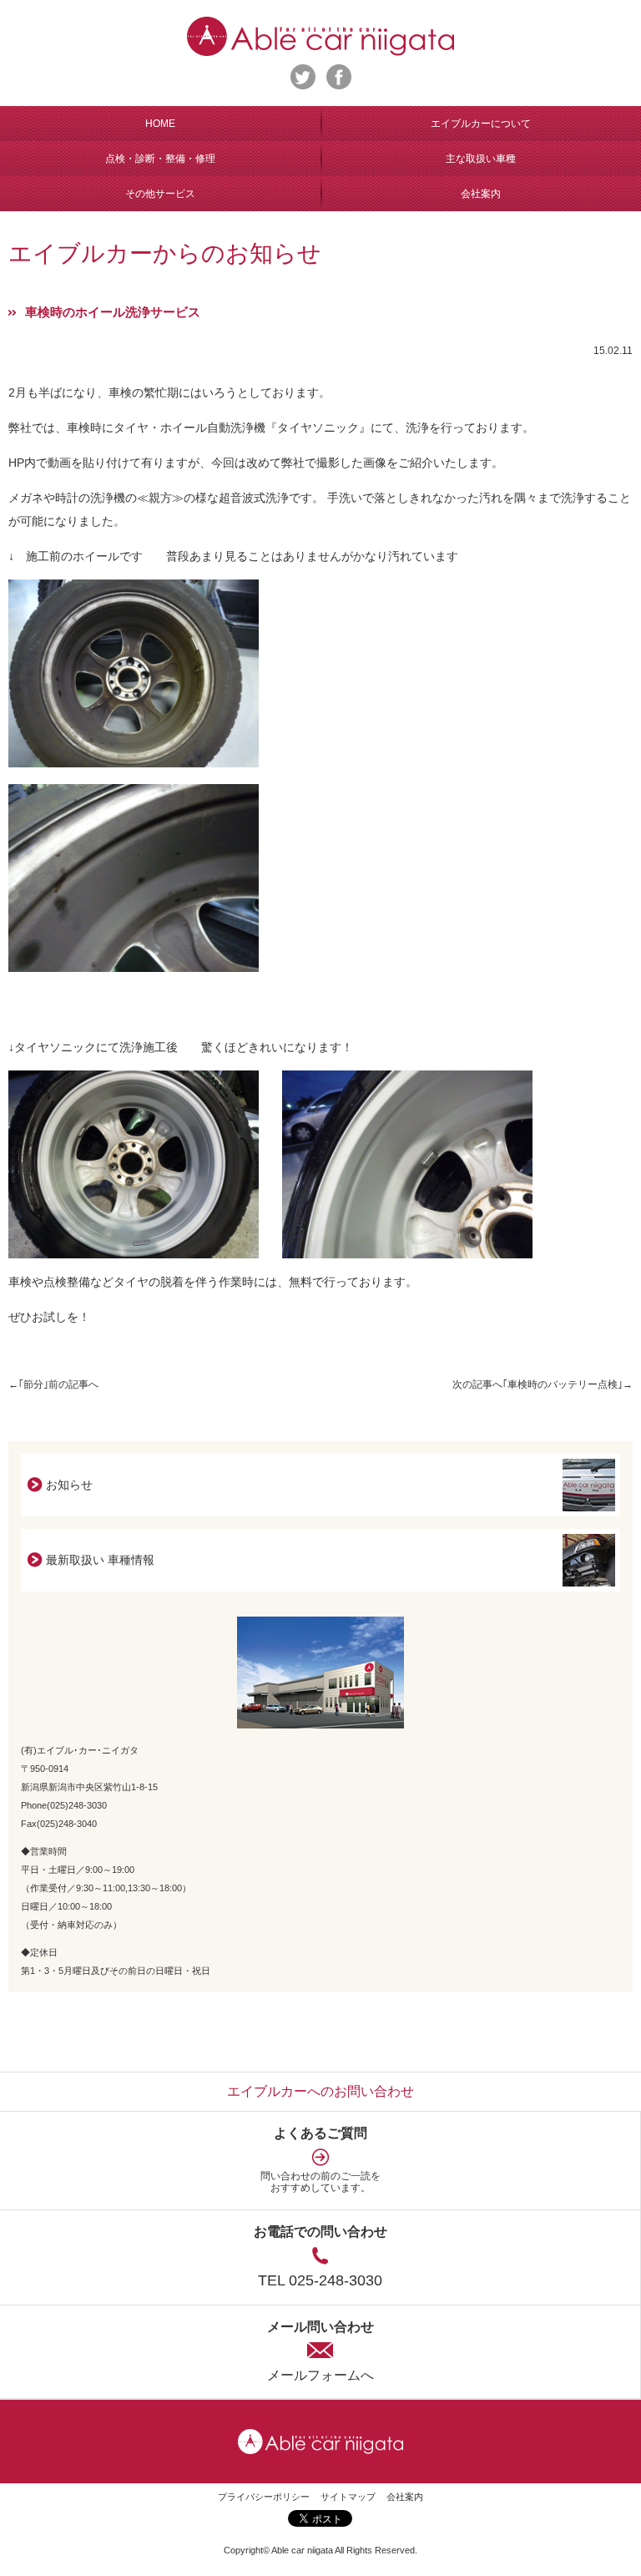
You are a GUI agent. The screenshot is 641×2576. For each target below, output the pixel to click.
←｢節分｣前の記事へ (53, 1384)
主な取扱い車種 (481, 159)
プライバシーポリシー (264, 2497)
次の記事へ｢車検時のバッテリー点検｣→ (543, 1384)
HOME (160, 124)
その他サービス (160, 194)
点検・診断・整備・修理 (160, 159)
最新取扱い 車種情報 (100, 1560)
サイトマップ (348, 2497)
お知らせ (69, 1485)
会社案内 (481, 194)
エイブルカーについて (481, 124)
